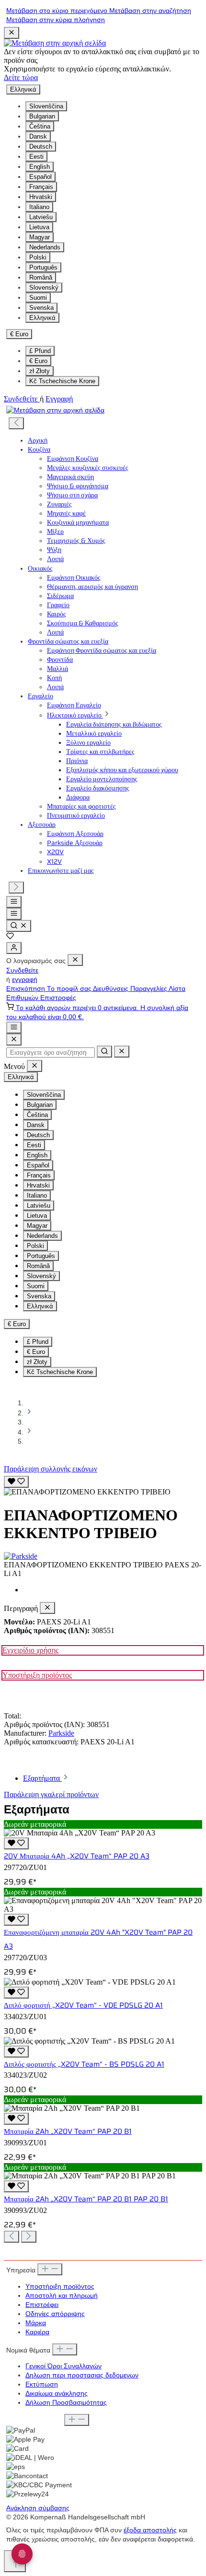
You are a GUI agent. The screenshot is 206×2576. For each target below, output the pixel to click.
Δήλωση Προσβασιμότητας (66, 2403)
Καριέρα (37, 2332)
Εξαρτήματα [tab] (42, 1778)
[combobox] (51, 1053)
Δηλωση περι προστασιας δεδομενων (82, 2375)
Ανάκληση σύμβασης (38, 2508)
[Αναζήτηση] (19, 926)
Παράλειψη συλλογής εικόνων (51, 1469)
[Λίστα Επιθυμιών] (10, 937)
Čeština (40, 126)
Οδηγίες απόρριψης (55, 2314)
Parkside (61, 1733)
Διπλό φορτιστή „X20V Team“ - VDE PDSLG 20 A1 (83, 2005)
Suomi (38, 298)
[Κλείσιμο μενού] (75, 960)
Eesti (36, 157)
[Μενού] (14, 902)
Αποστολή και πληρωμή (62, 2296)
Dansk (38, 136)
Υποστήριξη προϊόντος (37, 1675)
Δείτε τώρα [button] (21, 77)
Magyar (40, 237)
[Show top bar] (14, 1028)
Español (40, 177)
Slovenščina (46, 106)
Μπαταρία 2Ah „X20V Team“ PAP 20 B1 (68, 2131)
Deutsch (41, 147)
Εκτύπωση (42, 2384)
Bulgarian (42, 116)
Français (41, 187)
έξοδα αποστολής (150, 2530)
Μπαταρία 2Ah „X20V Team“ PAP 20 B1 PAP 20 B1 (86, 2199)
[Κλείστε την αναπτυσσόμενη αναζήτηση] (122, 1052)
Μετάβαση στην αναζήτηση (150, 11)
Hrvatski (41, 197)
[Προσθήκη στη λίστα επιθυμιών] (16, 1482)
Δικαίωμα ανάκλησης (57, 2394)
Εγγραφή (59, 399)
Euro (38, 361)
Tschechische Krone (62, 381)
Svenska (41, 308)
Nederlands (45, 247)
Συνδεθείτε (22, 399)
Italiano (39, 207)
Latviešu (41, 217)
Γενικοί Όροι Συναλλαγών (63, 2366)
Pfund (40, 351)
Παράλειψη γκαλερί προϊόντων (51, 1794)
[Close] (14, 1040)
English (40, 167)
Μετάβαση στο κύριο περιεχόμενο (58, 11)
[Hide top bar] (11, 33)
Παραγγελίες (149, 989)
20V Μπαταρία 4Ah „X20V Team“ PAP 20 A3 (77, 1856)
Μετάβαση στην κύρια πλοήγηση (56, 20)
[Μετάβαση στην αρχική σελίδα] (55, 43)
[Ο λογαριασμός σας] (14, 948)
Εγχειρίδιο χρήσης (30, 1650)
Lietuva (39, 227)
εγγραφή (25, 980)
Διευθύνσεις (112, 989)
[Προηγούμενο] (16, 423)
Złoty (40, 371)
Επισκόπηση (27, 989)
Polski (38, 257)
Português (43, 267)
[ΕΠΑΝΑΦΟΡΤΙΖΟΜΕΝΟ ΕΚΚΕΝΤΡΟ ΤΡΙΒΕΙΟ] (87, 1492)
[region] (103, 1485)
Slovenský (44, 288)
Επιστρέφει (42, 2305)
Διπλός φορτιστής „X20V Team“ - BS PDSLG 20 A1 (84, 2064)
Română (41, 277)
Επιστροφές (58, 998)
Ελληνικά (42, 318)
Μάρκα (36, 2323)
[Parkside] (103, 1556)
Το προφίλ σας (70, 989)
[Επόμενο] (16, 888)
